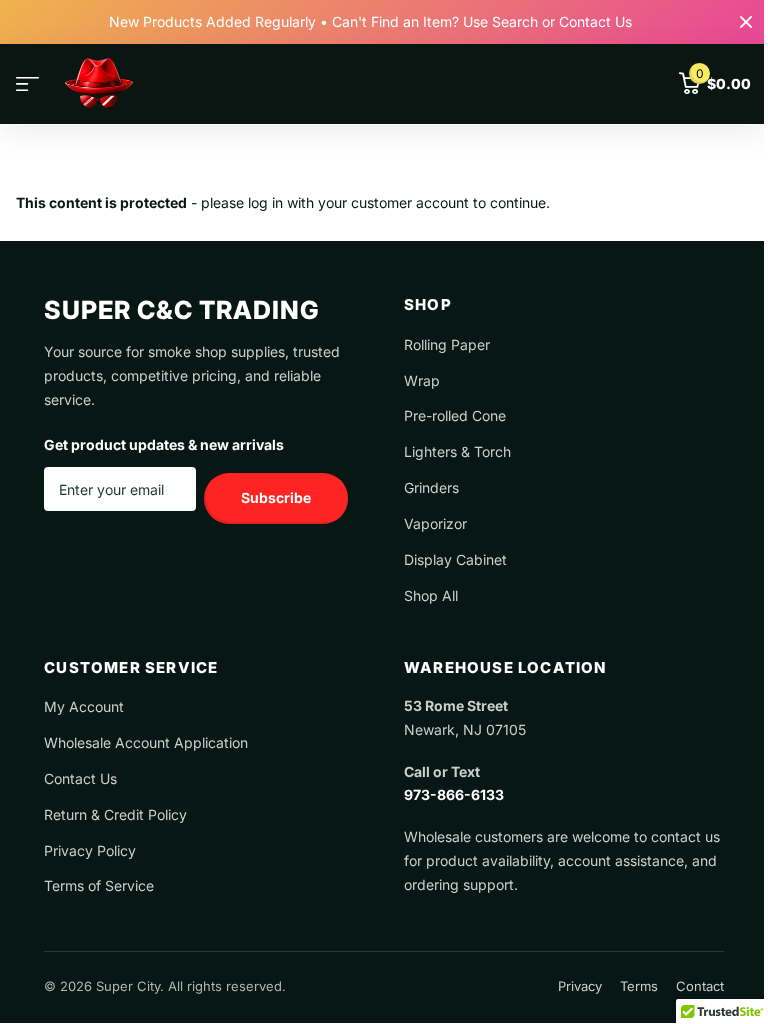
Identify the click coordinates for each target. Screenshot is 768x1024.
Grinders (431, 487)
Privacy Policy (90, 850)
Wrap (422, 380)
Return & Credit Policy (115, 814)
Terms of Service (99, 885)
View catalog (27, 84)
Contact (700, 986)
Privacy (580, 986)
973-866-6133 (454, 794)
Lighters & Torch (457, 451)
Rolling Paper (447, 344)
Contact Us (80, 778)
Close (746, 22)
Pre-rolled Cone (455, 415)
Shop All (431, 595)
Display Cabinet (455, 559)
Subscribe (276, 497)
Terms (639, 986)
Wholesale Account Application (146, 742)
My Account (84, 706)
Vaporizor (435, 523)
